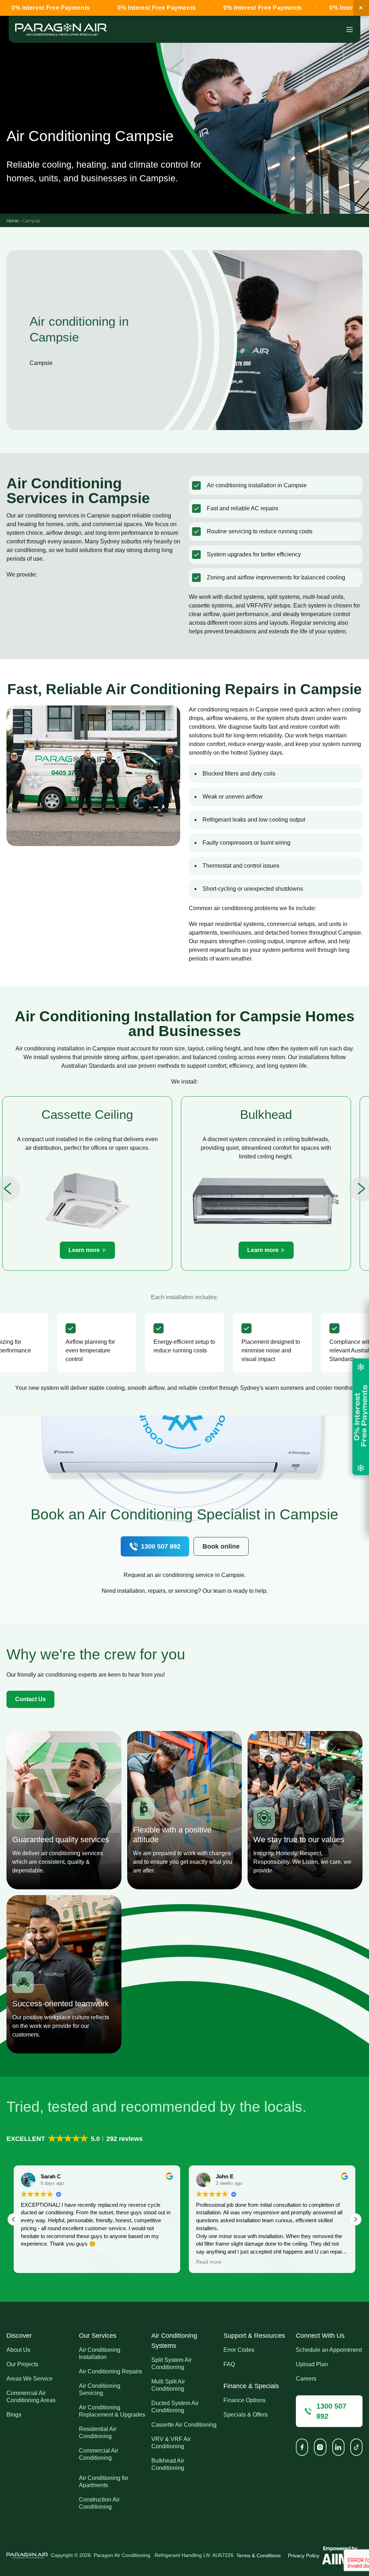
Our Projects (22, 2364)
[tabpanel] (87, 1183)
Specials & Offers (246, 2415)
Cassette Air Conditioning (184, 2425)
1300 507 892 (161, 1546)
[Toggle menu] (350, 30)
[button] (75, 2139)
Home (12, 220)
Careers (306, 2379)
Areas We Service (30, 2379)
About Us (18, 2350)
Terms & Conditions (259, 2555)
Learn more (84, 1250)
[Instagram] (320, 2447)
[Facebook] (302, 2447)
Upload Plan (312, 2364)
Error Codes (239, 2350)
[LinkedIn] (338, 2447)
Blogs (14, 2415)
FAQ (229, 2364)
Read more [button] (209, 2262)
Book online (221, 1546)
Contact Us (30, 1699)
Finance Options (244, 2400)
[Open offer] (361, 1417)
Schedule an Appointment (329, 2350)
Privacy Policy (304, 2555)
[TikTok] (356, 2447)
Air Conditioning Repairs (110, 2371)
